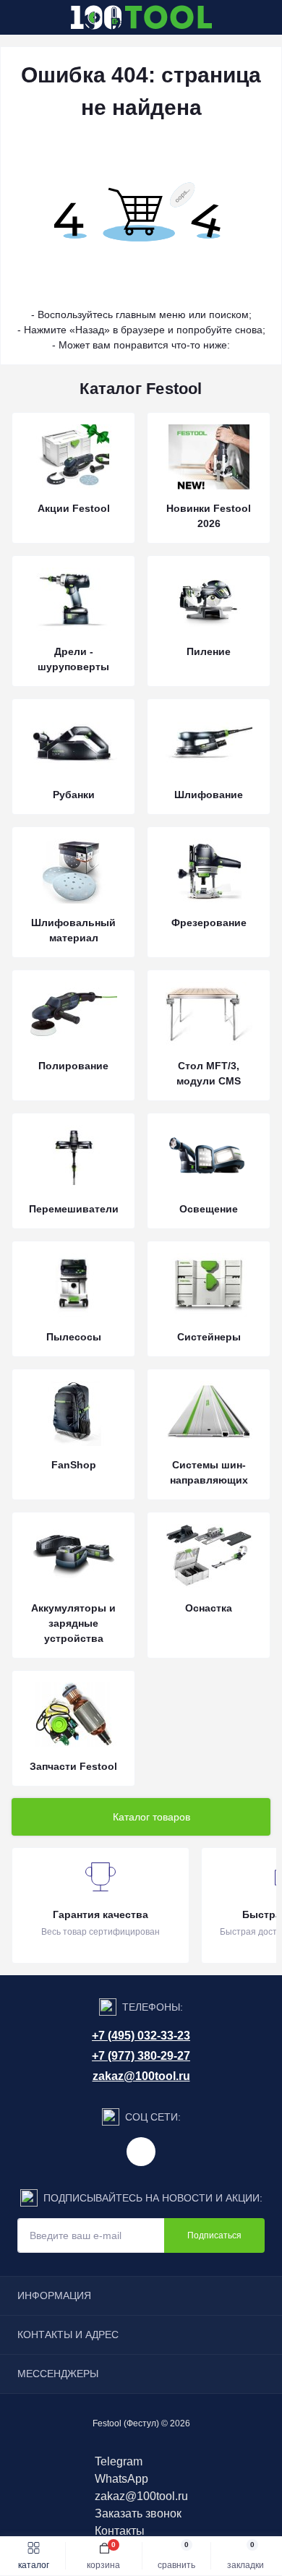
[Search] (45, 17)
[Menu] (19, 17)
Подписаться (214, 2235)
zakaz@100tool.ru (141, 2076)
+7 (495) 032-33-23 (141, 2036)
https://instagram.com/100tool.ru (141, 2152)
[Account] (266, 17)
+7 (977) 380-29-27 (141, 2056)
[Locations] (240, 17)
